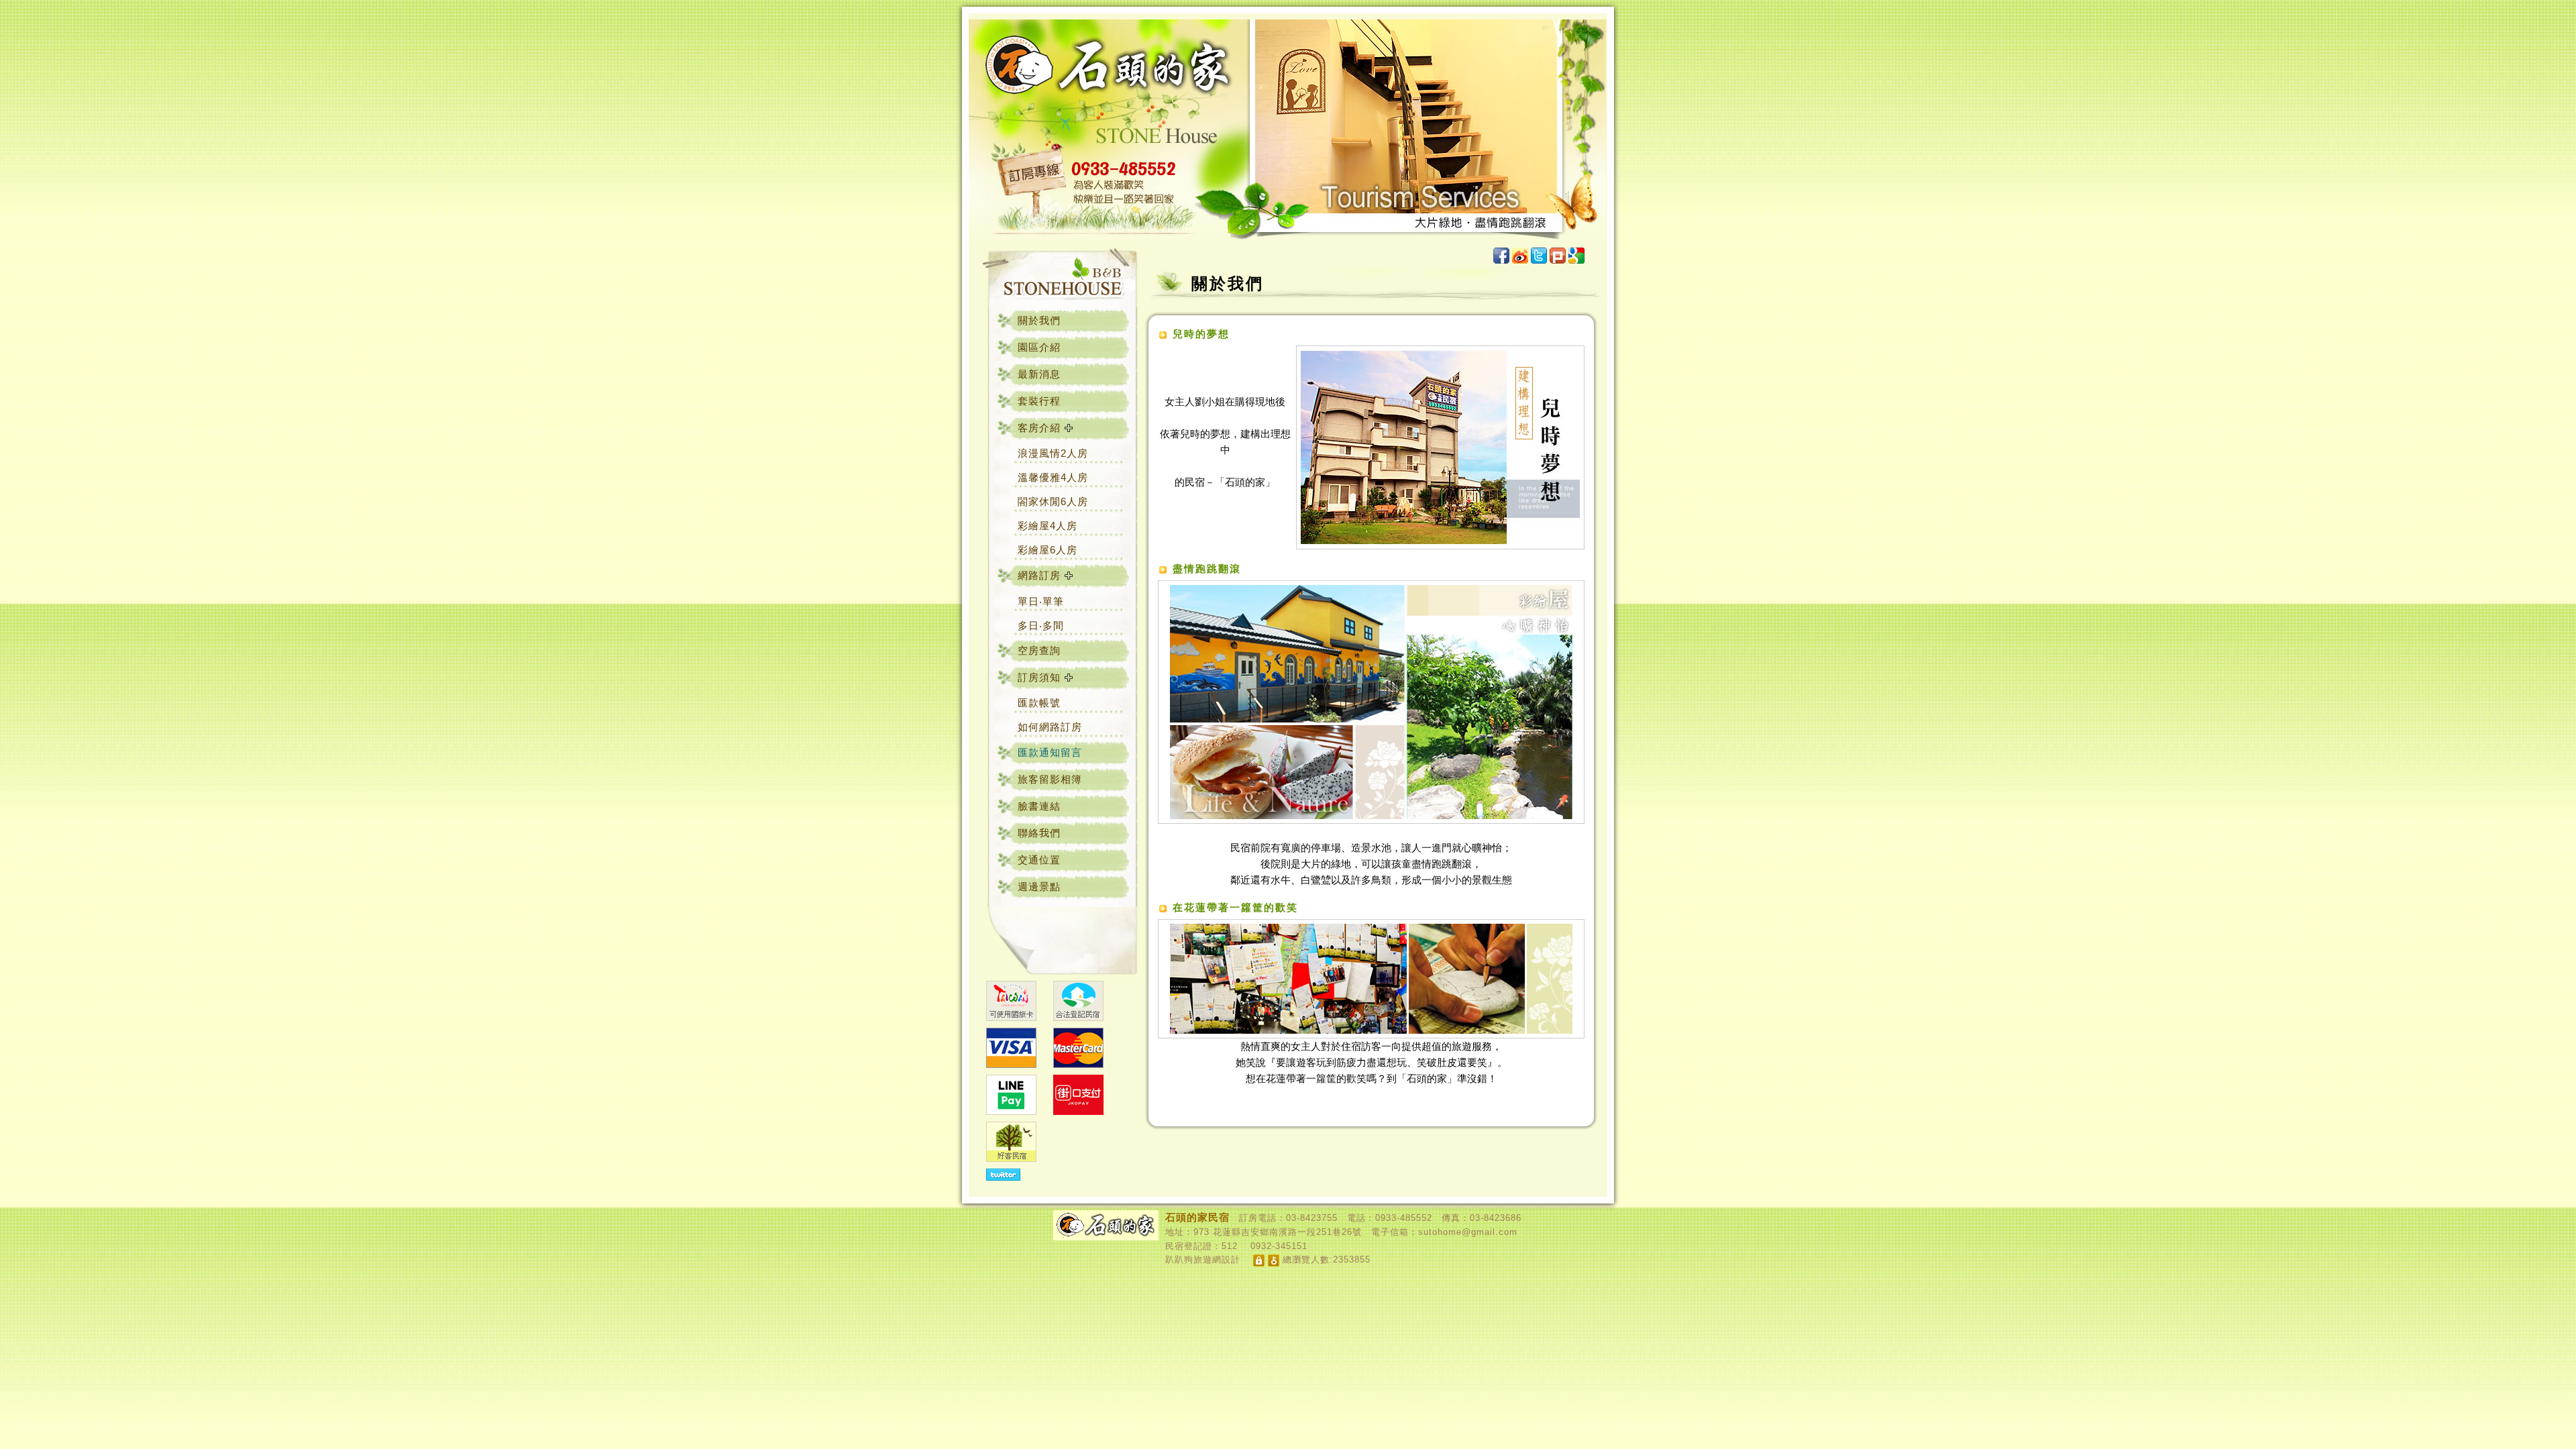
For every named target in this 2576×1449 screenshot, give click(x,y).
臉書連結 (1039, 806)
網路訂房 (1039, 575)
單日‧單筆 (1041, 601)
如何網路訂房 (1050, 727)
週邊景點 (1039, 887)
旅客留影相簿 (1050, 779)
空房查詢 (1039, 650)
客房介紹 (1039, 428)
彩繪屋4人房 (1048, 526)
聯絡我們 (1039, 833)
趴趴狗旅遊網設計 (1203, 1259)
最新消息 (1039, 374)
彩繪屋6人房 (1048, 550)
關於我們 (1039, 320)
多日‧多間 (1041, 626)
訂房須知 (1039, 677)
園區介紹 (1039, 347)
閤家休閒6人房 (1053, 501)
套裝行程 (1039, 401)
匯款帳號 (1039, 703)
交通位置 (1039, 860)
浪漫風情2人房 (1053, 453)
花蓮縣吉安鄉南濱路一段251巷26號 (1287, 1232)
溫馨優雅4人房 (1053, 477)
